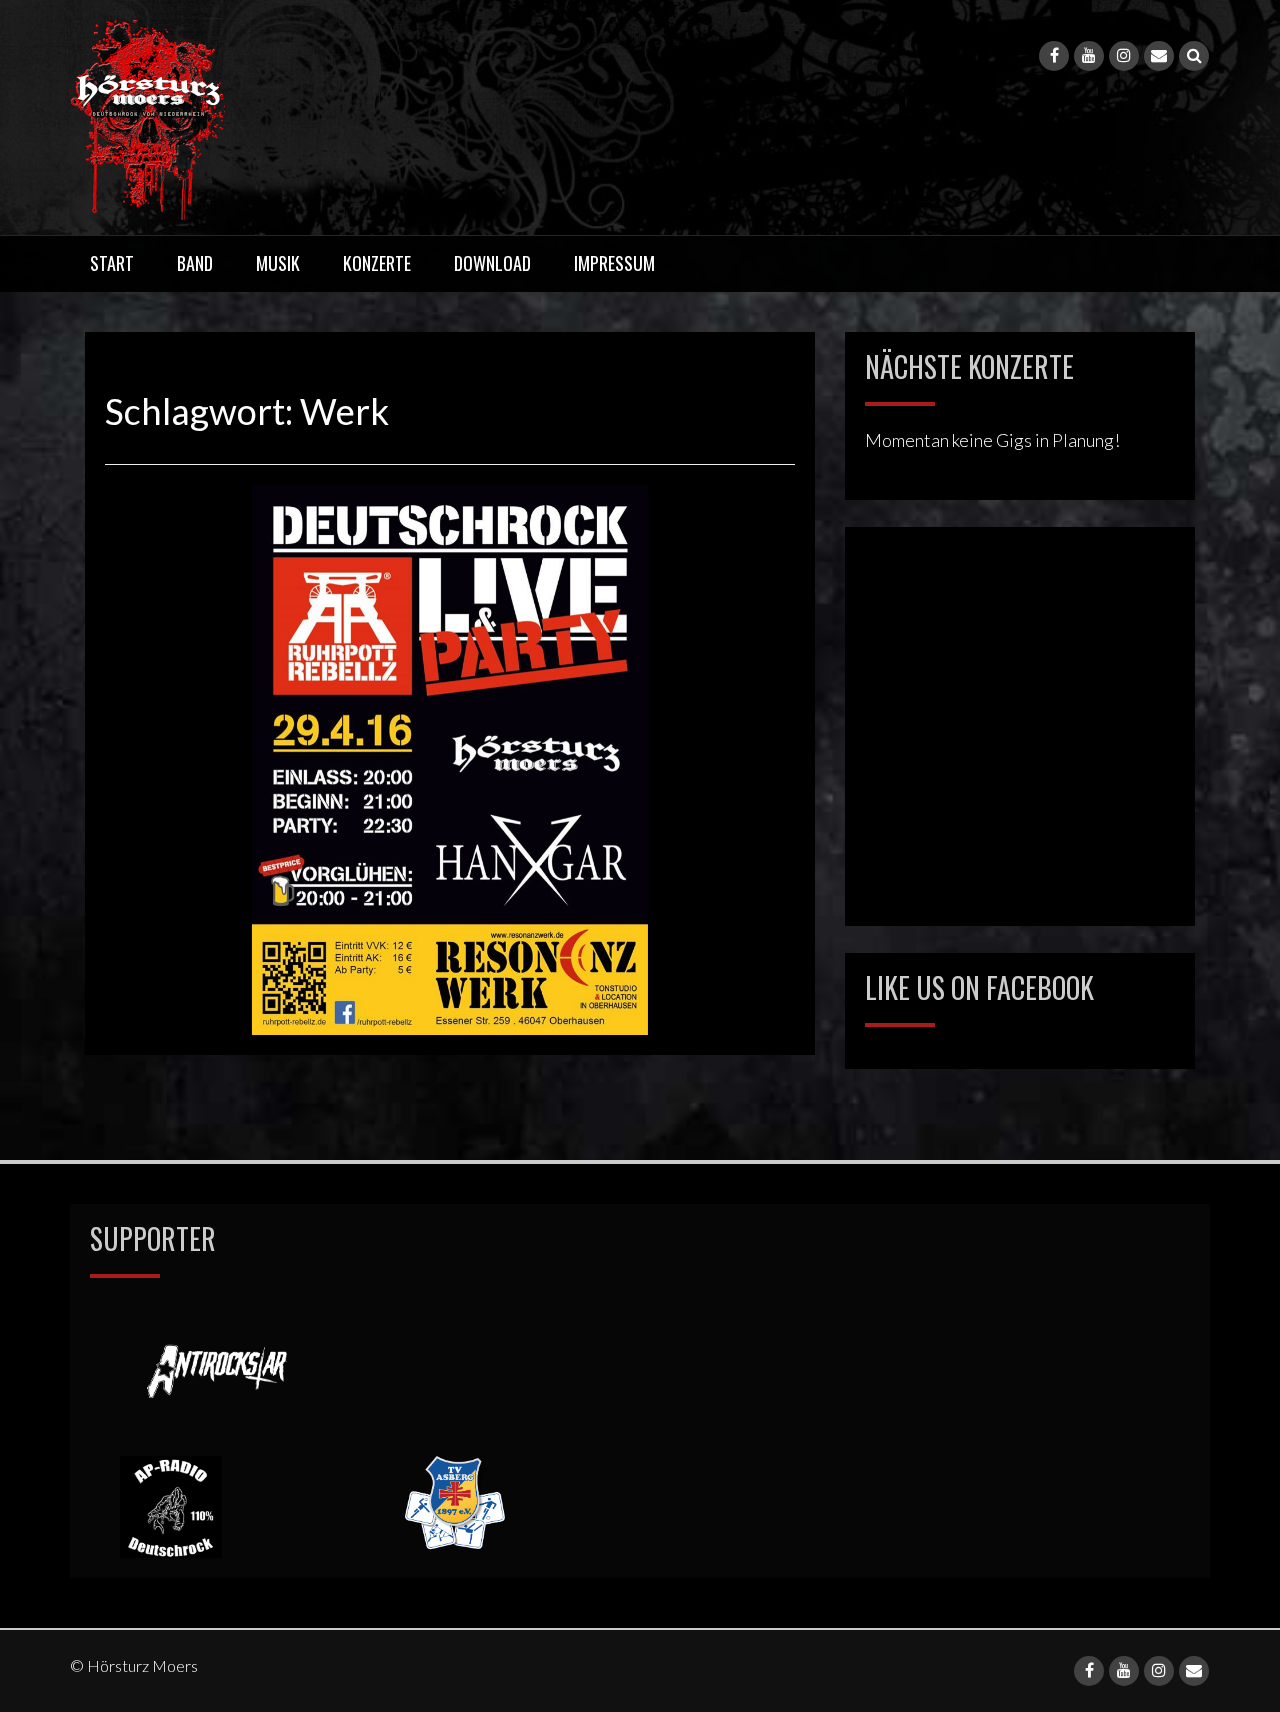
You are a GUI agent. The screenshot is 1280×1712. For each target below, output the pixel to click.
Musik (278, 263)
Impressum (614, 263)
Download (492, 263)
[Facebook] (1054, 56)
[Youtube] (1089, 56)
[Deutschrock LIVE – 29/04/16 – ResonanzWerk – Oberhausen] (450, 758)
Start (112, 263)
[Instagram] (1124, 56)
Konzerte (377, 263)
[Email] (1159, 56)
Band (195, 263)
